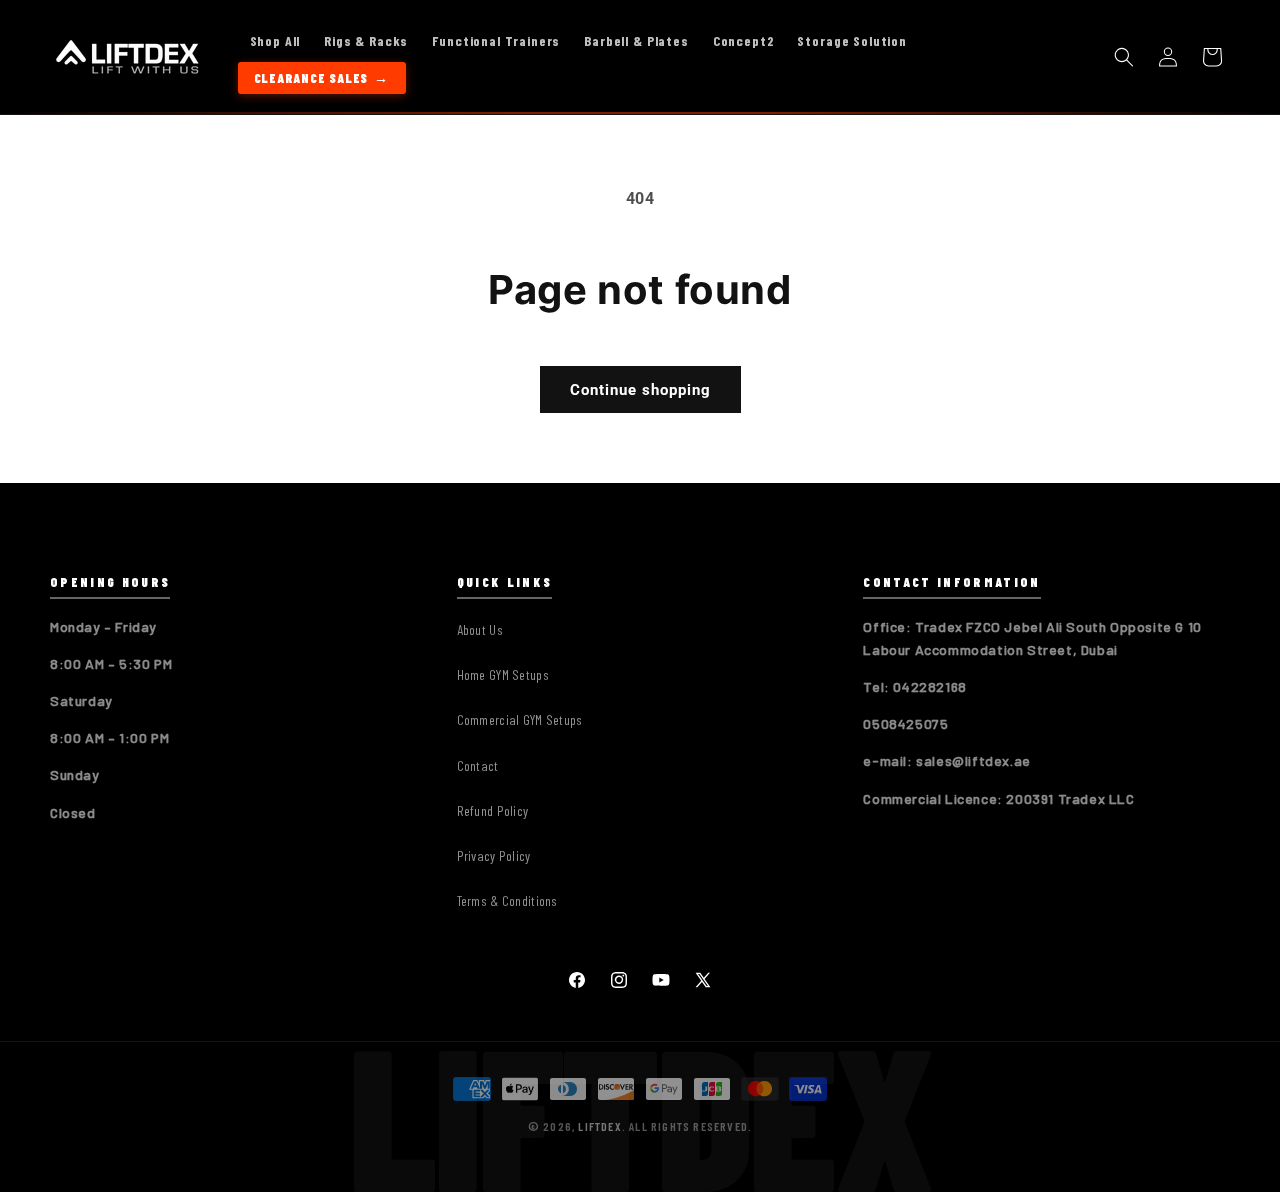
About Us (480, 629)
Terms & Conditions (507, 900)
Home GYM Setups (503, 674)
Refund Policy (493, 810)
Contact (478, 765)
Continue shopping (640, 390)
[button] (1124, 57)
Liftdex (599, 1126)
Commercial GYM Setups (520, 720)
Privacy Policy (494, 855)
